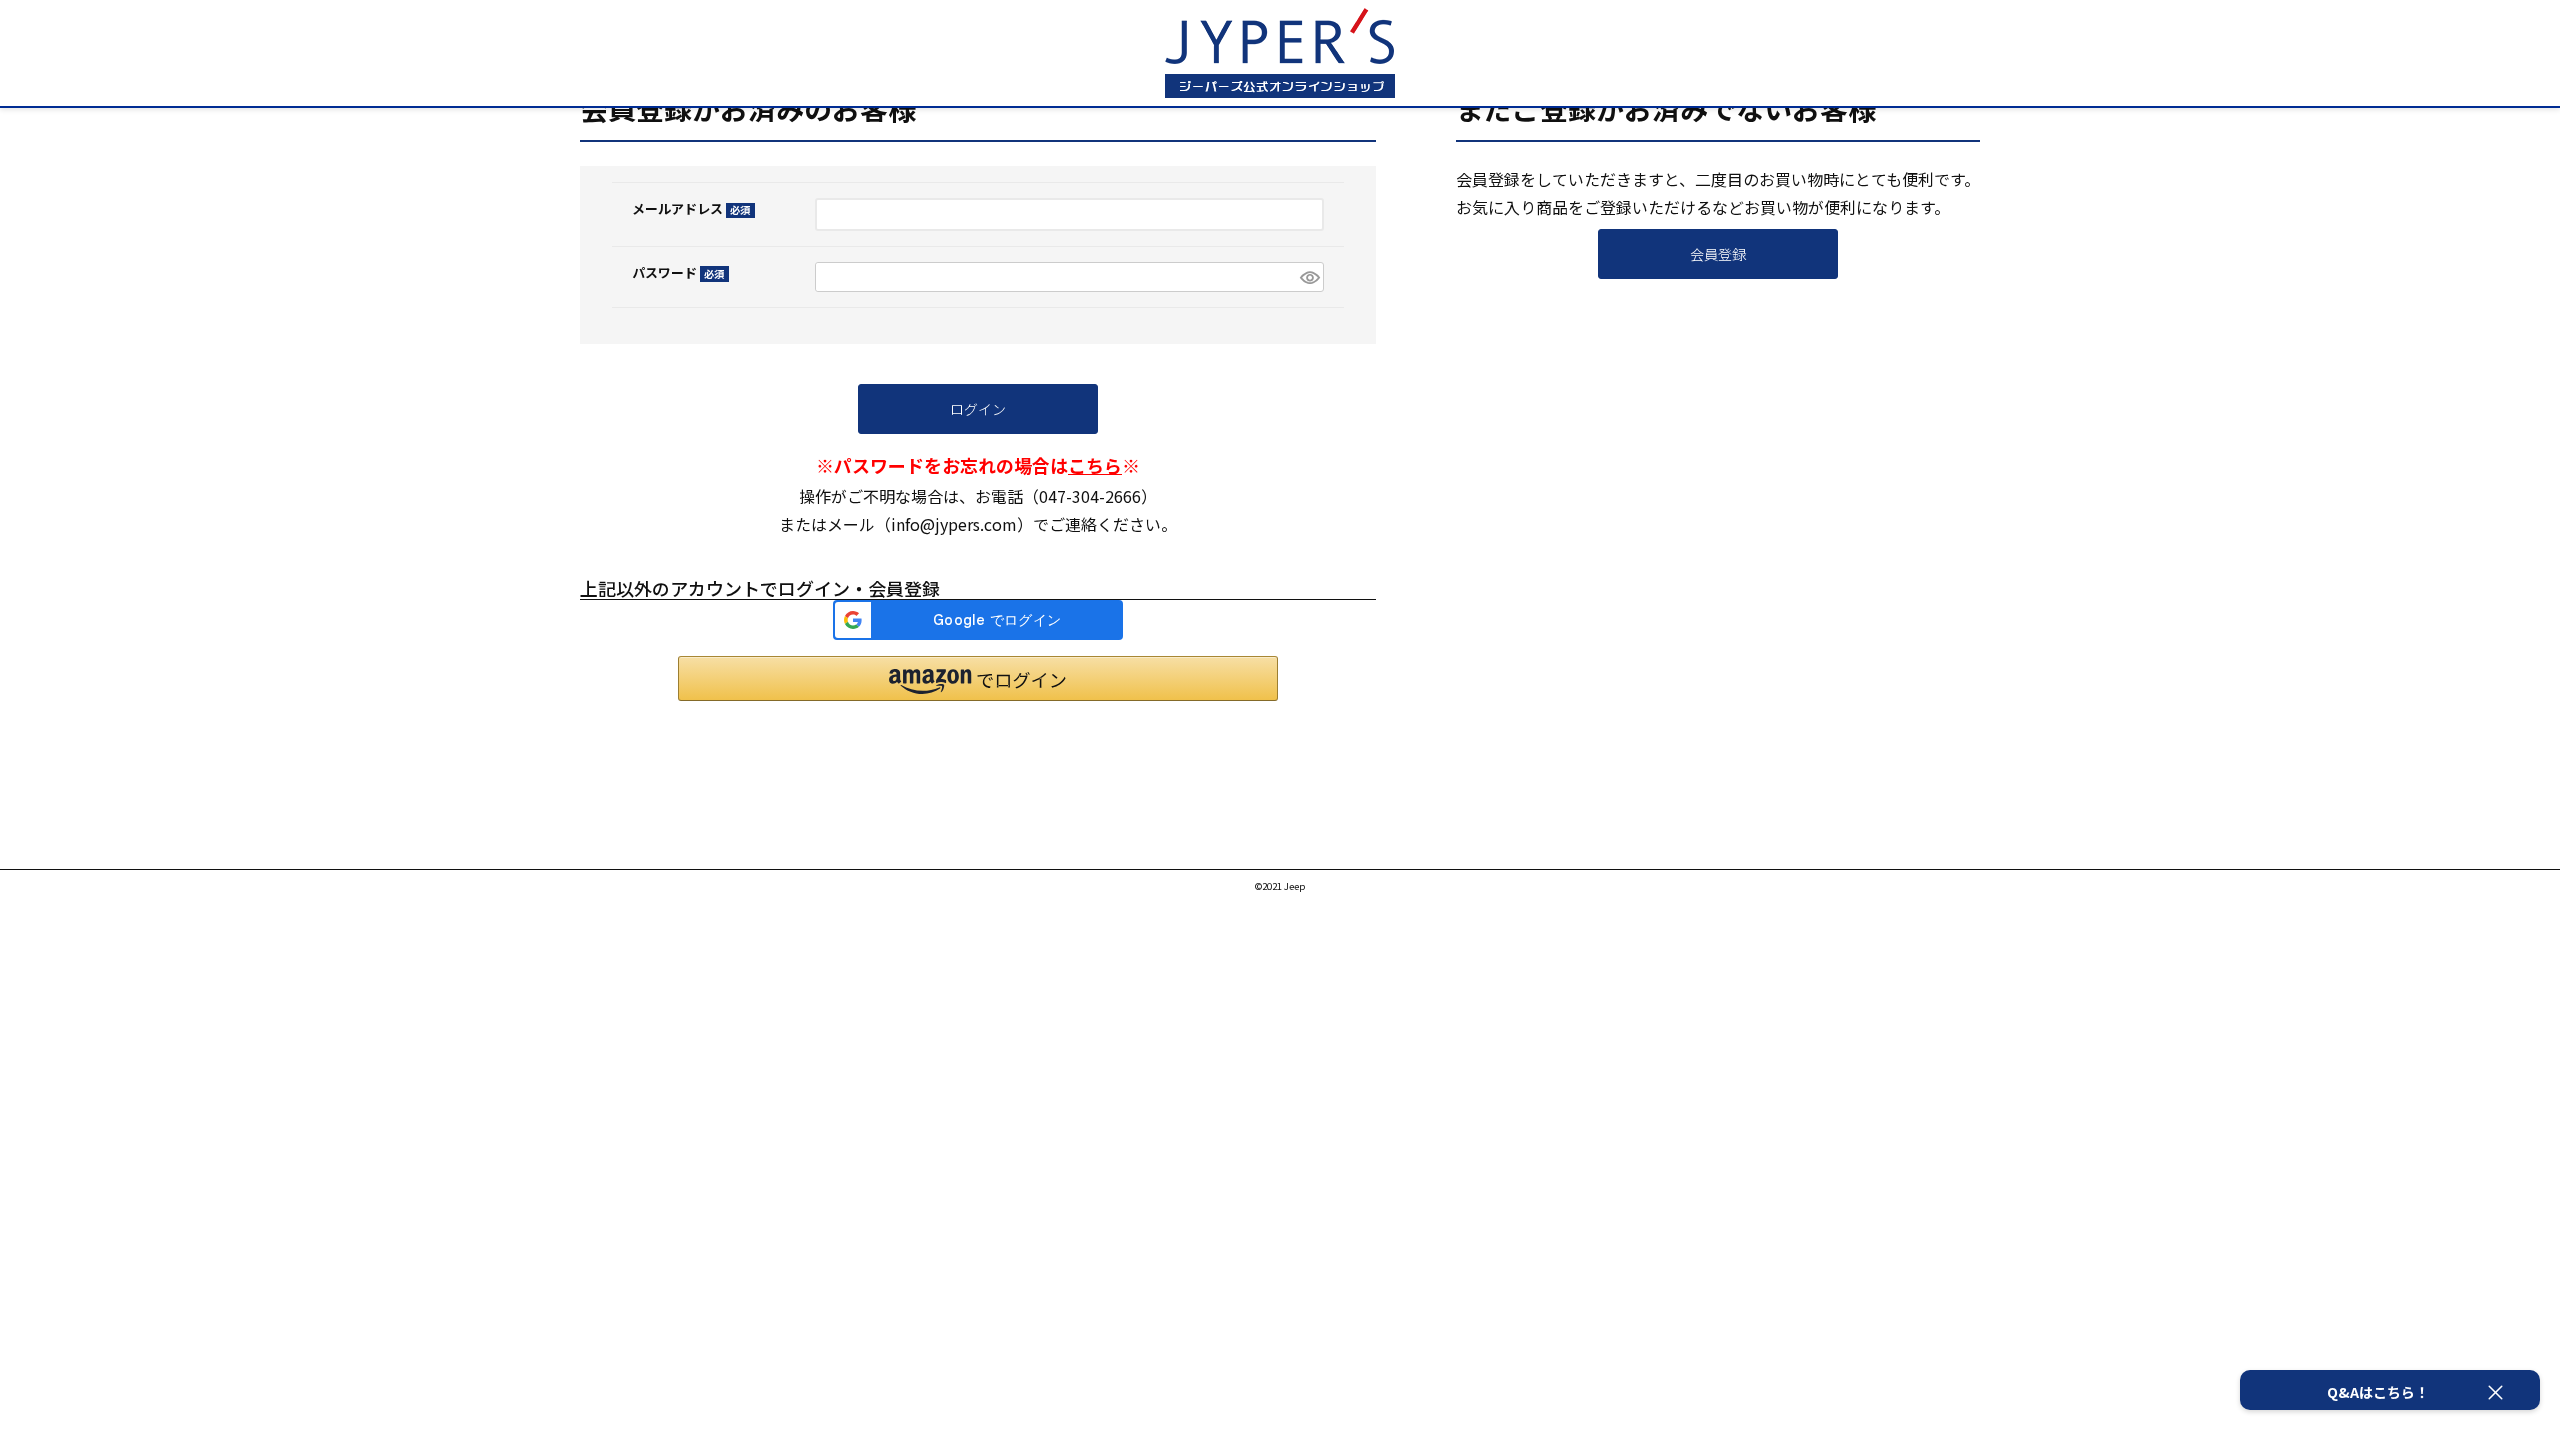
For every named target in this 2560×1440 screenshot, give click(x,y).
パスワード (675, 272)
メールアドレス (688, 208)
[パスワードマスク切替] (1309, 277)
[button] (978, 678)
